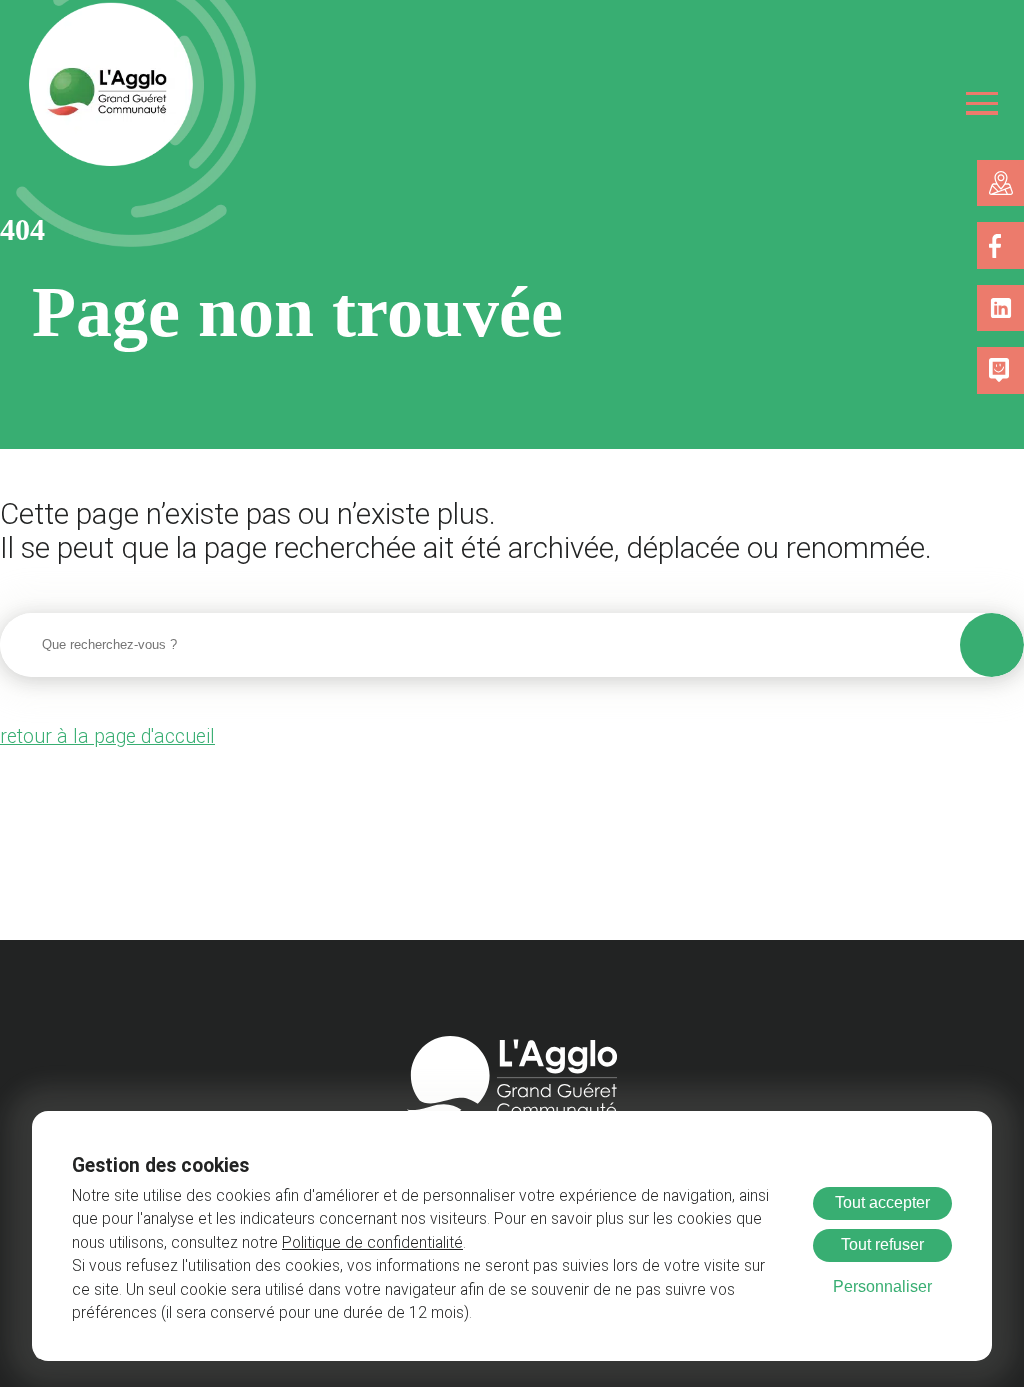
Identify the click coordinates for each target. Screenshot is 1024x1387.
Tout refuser (882, 1244)
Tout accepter (882, 1202)
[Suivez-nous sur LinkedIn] (1001, 308)
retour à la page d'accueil (107, 736)
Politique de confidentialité (372, 1243)
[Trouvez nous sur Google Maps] (1001, 183)
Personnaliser (882, 1286)
